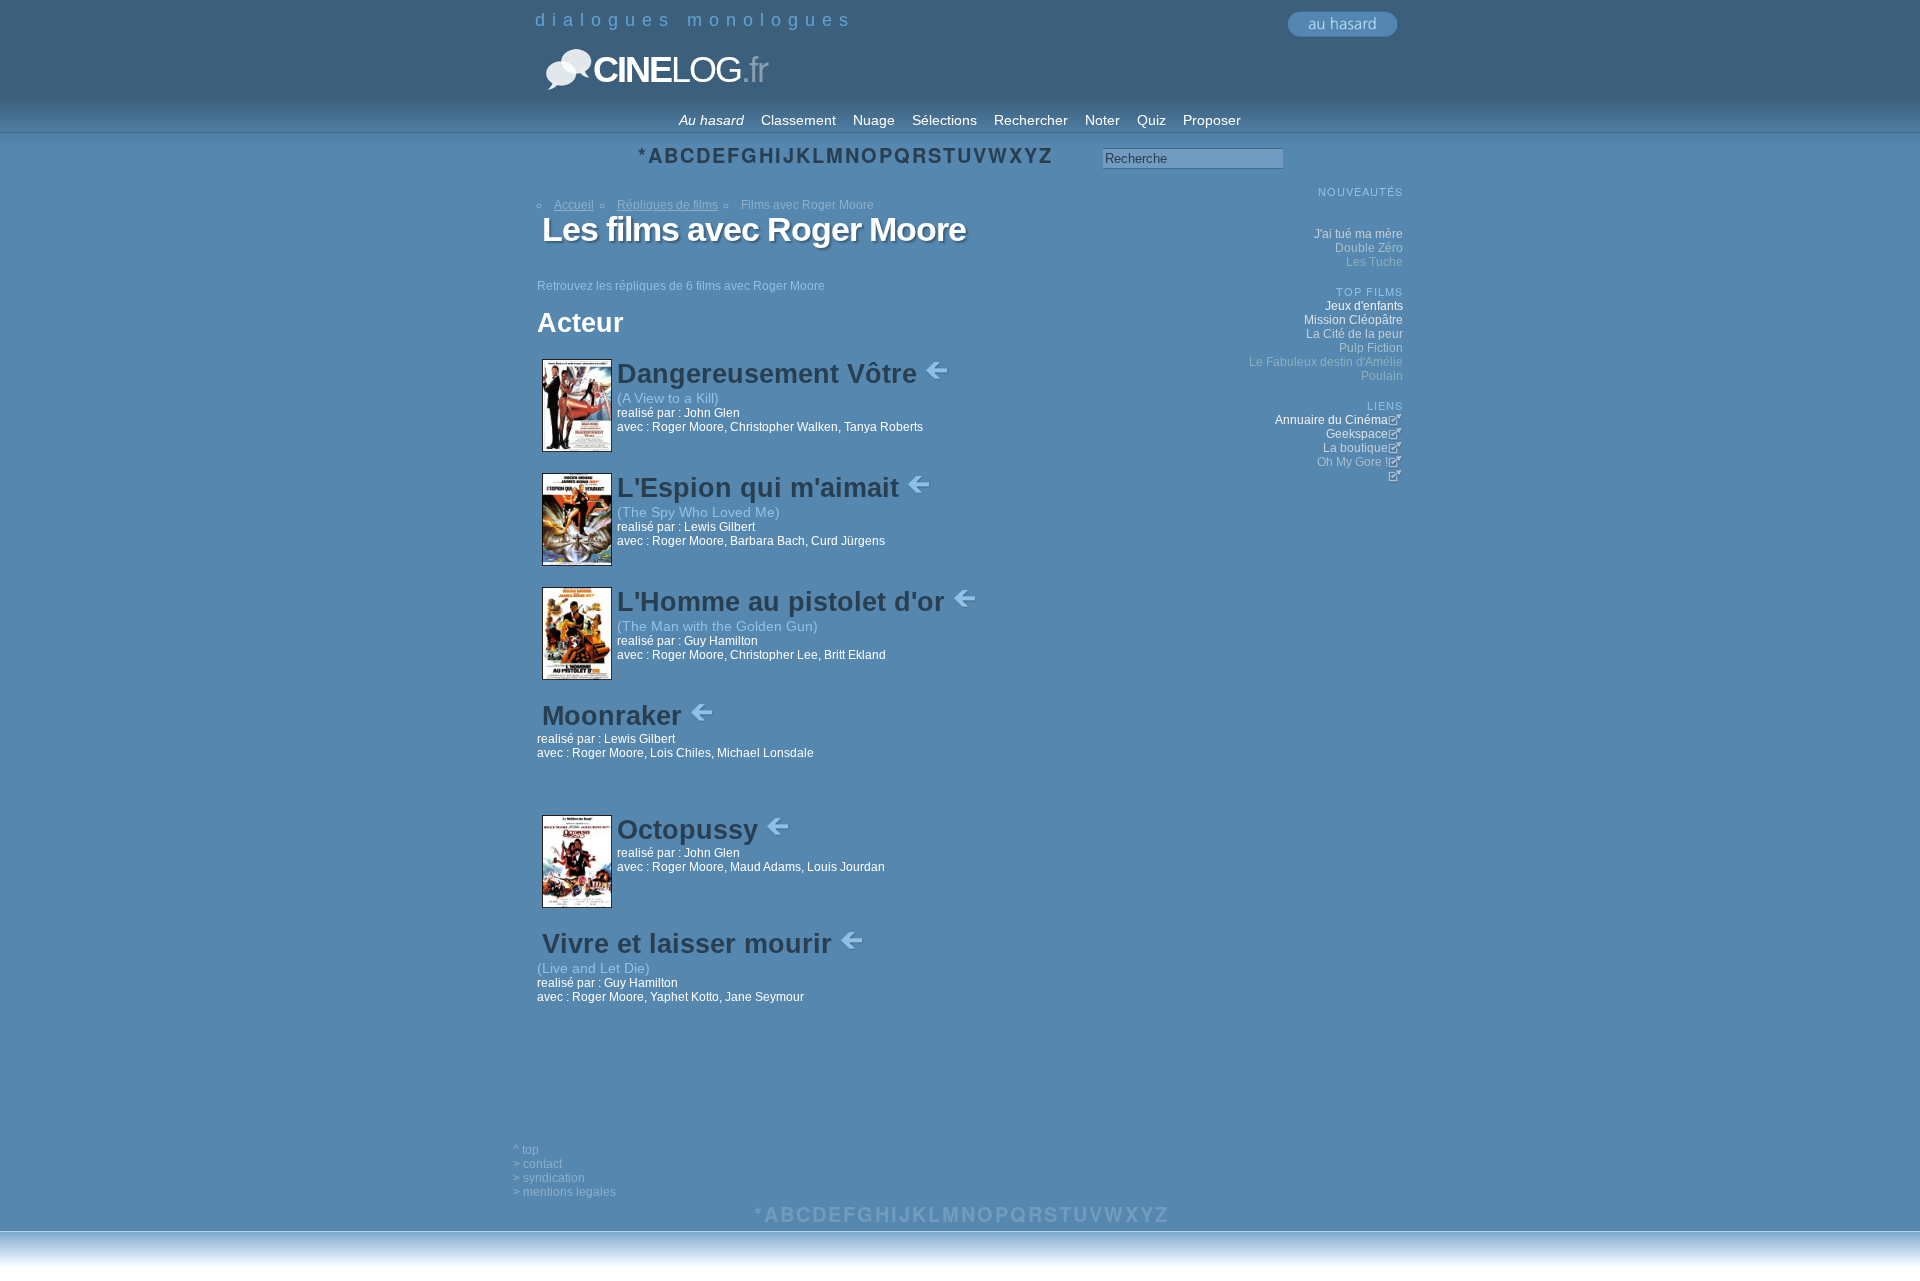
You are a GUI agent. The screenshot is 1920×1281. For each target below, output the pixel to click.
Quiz (1151, 120)
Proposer (1212, 120)
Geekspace (1357, 434)
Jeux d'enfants (1364, 306)
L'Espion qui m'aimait (762, 488)
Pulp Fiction (1371, 348)
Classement (798, 120)
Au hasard (711, 120)
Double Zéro (1369, 248)
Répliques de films (667, 205)
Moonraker (616, 716)
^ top (526, 1150)
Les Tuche (1374, 262)
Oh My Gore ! (1352, 462)
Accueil (574, 205)
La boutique (1355, 448)
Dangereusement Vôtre (771, 374)
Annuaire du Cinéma (1331, 420)
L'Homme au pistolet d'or (785, 602)
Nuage (874, 120)
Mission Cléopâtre (1353, 320)
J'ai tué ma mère (1358, 234)
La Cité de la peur (1354, 334)
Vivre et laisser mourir (691, 944)
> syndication (549, 1178)
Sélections (944, 120)
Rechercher (1031, 120)
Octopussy (691, 830)
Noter (1102, 120)
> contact (537, 1164)
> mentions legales (564, 1192)
